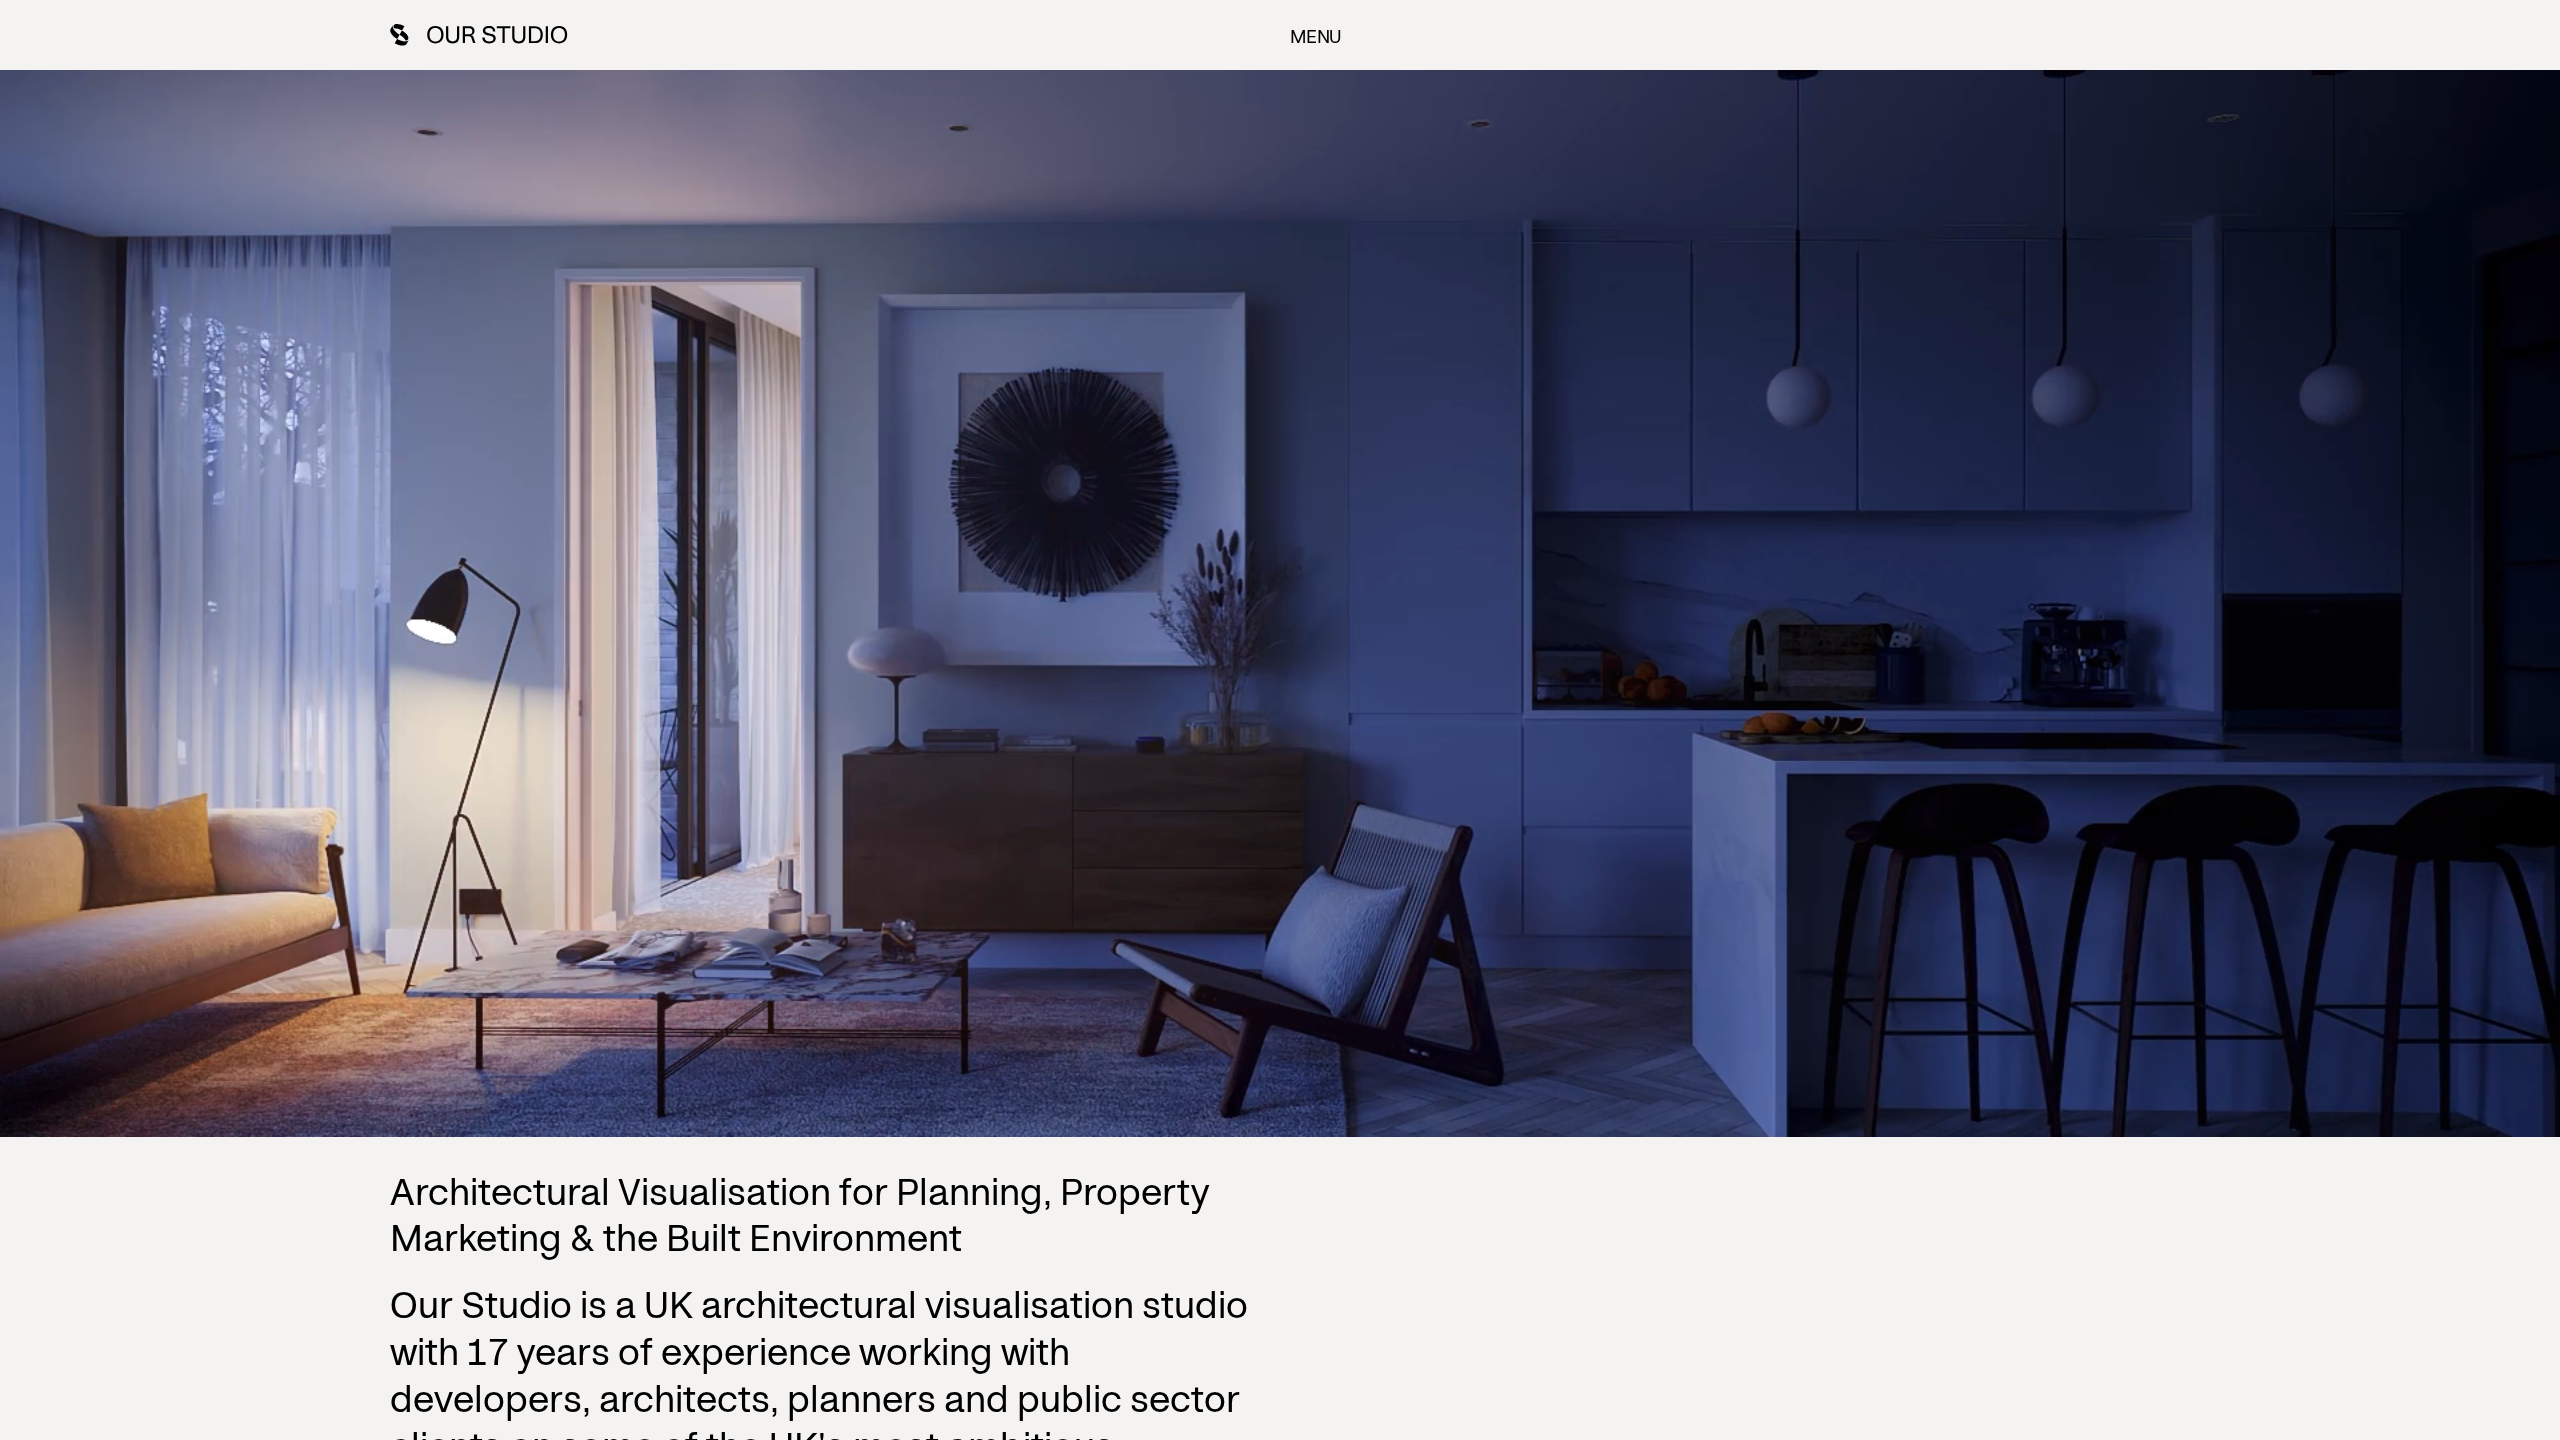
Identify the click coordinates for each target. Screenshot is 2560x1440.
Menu (1315, 35)
